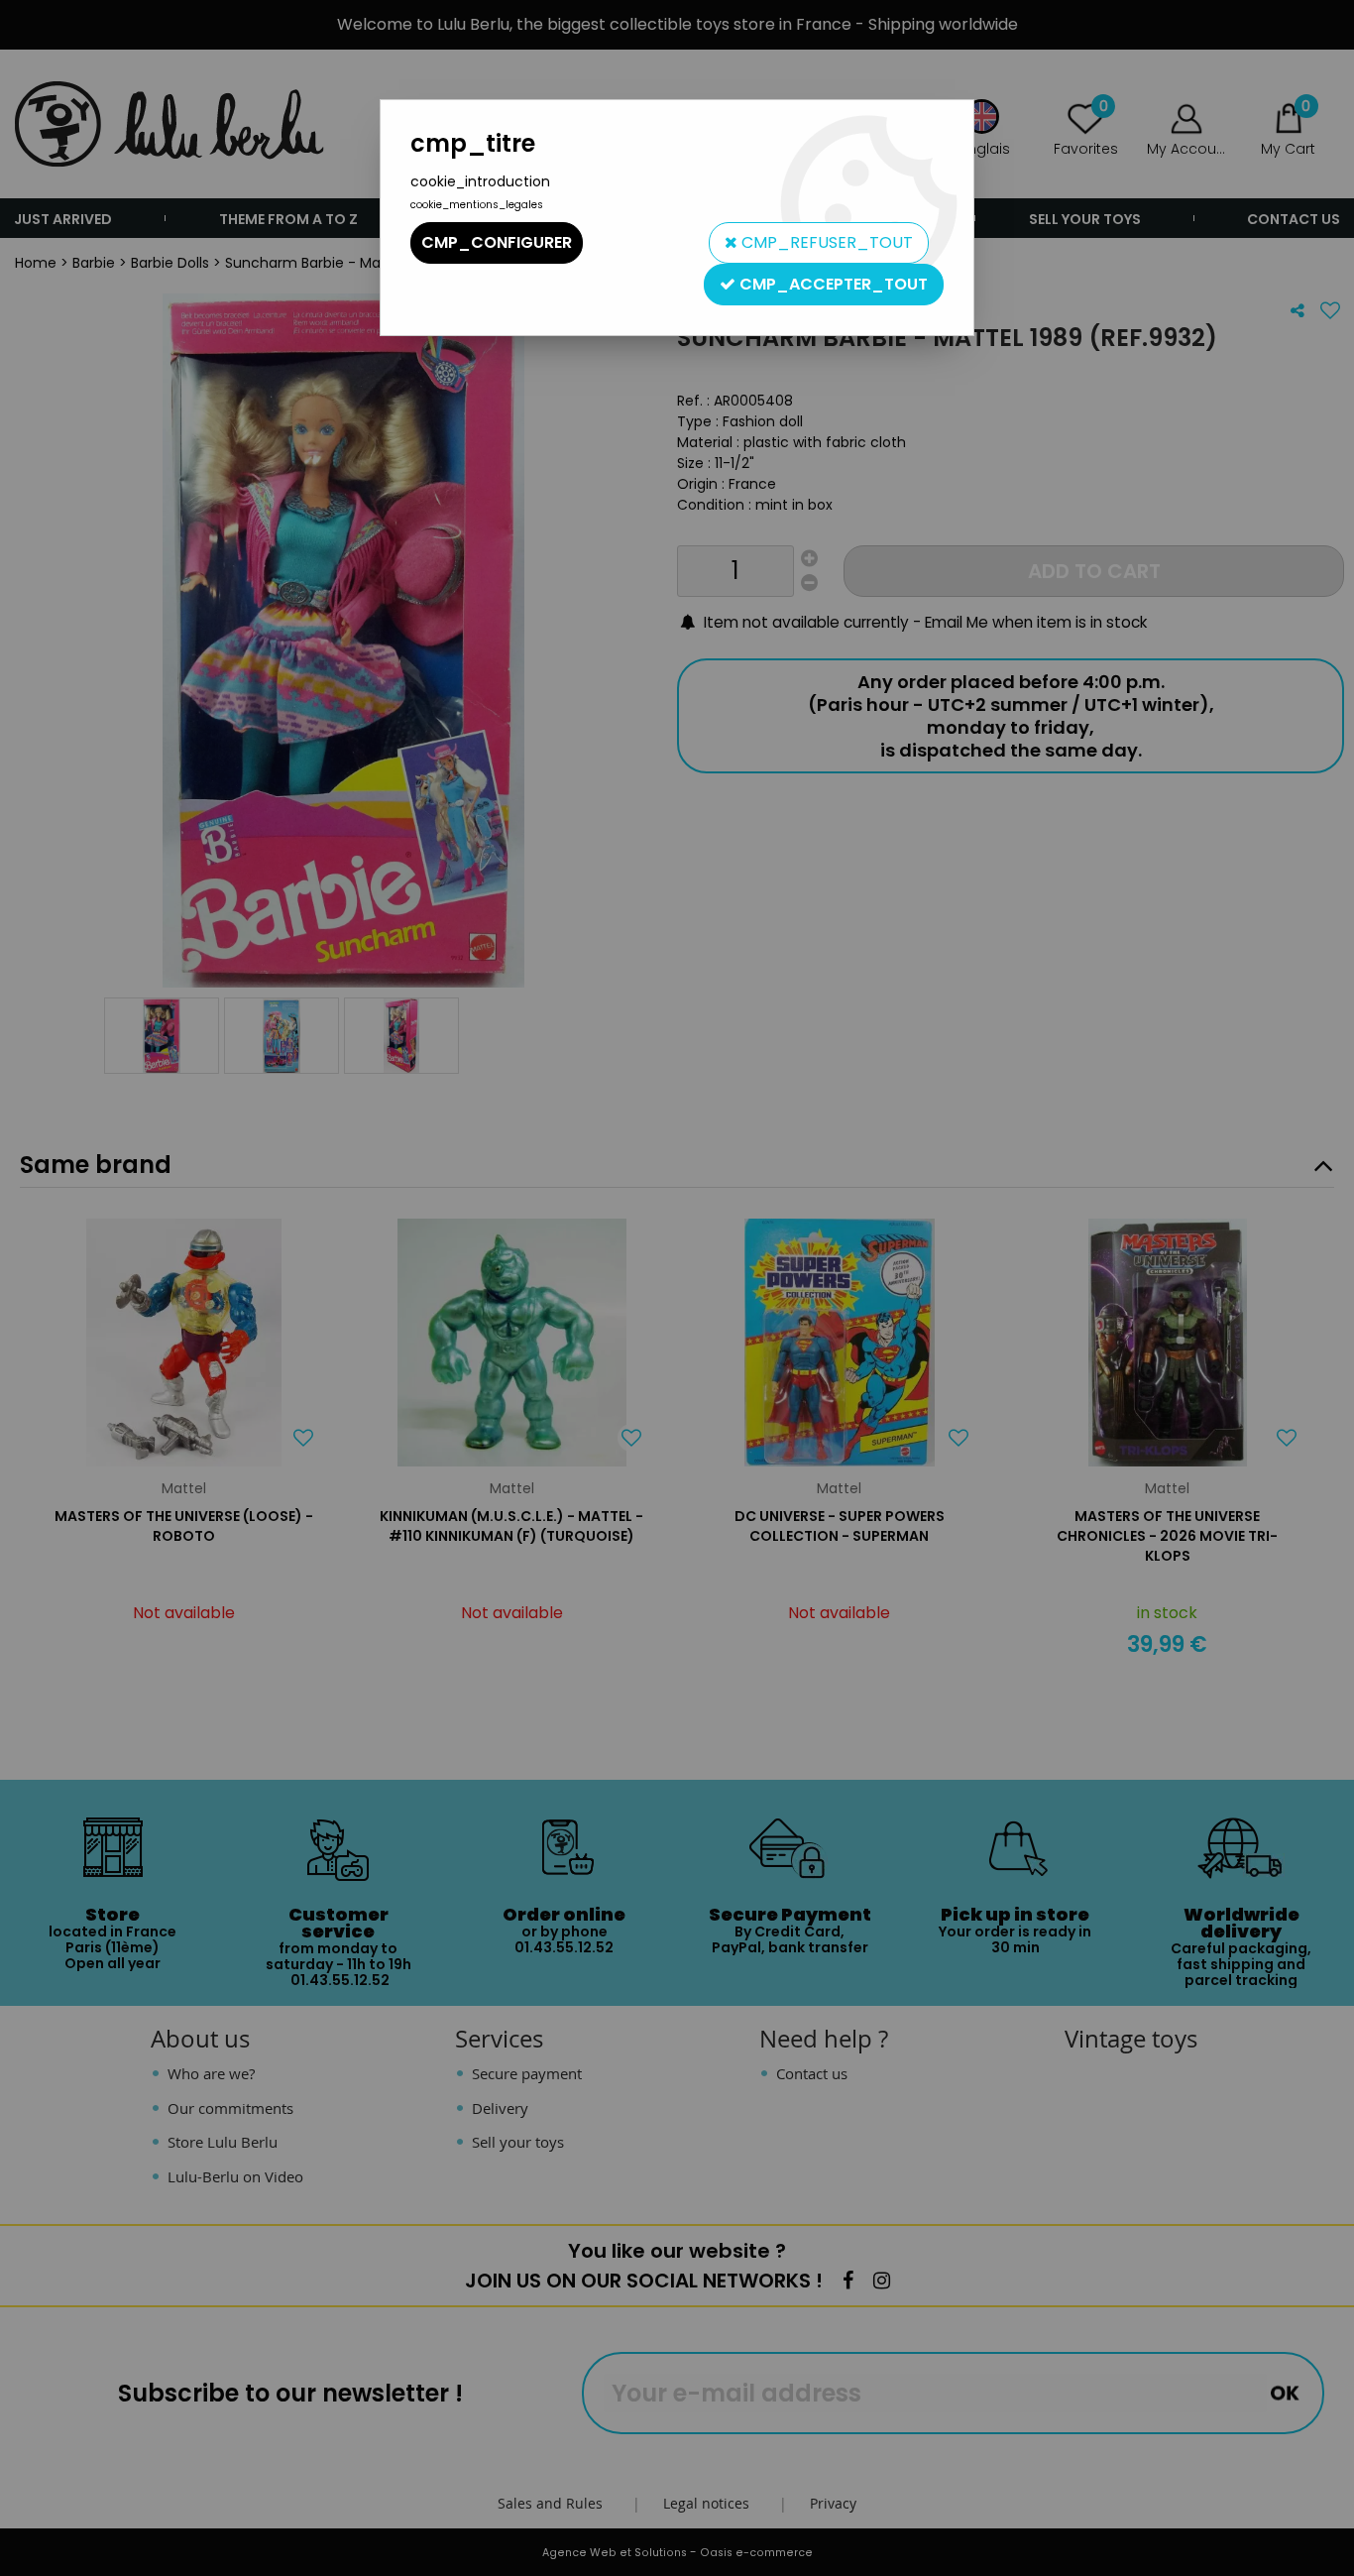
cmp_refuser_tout (825, 242)
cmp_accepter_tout (832, 284)
